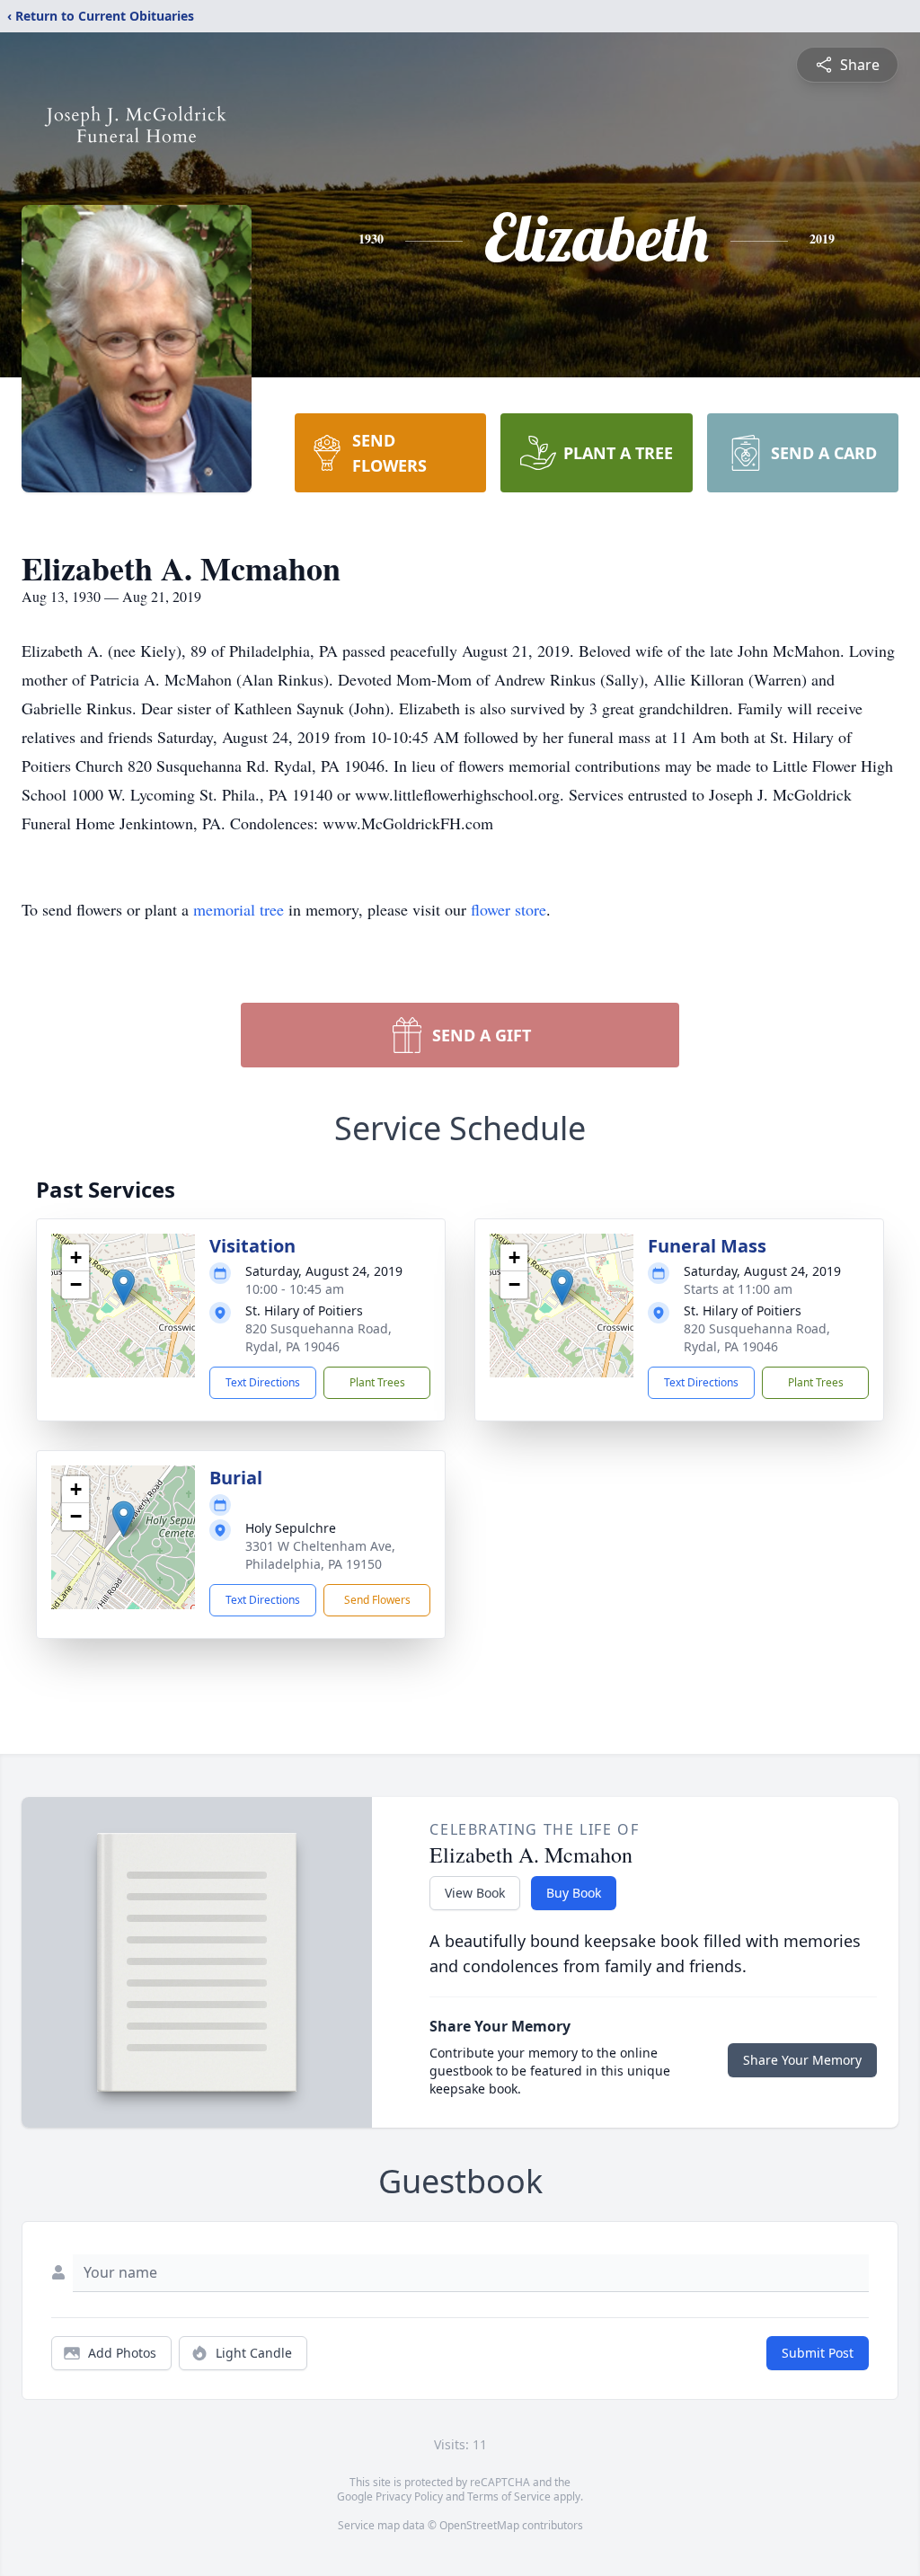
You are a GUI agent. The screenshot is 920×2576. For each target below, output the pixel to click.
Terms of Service (509, 2496)
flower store (509, 909)
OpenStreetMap (479, 2525)
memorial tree (239, 909)
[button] (124, 1287)
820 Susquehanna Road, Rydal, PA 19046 (318, 1337)
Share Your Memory (802, 2060)
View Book (475, 1893)
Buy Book (574, 1893)
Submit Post (818, 2353)
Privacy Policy (409, 2496)
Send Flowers (377, 1600)
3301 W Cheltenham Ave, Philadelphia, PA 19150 (320, 1555)
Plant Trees (377, 1382)
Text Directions (263, 1382)
